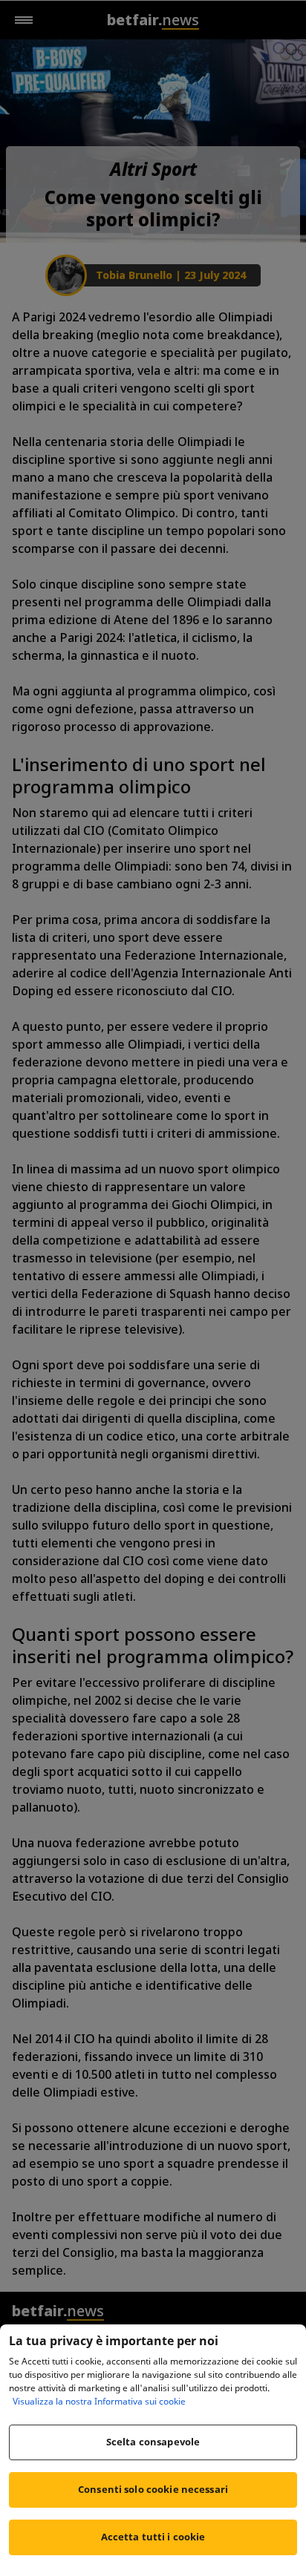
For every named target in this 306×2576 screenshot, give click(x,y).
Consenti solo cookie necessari (153, 2489)
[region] (153, 2450)
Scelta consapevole (153, 2442)
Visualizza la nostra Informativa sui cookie (99, 2401)
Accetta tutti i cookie (153, 2537)
